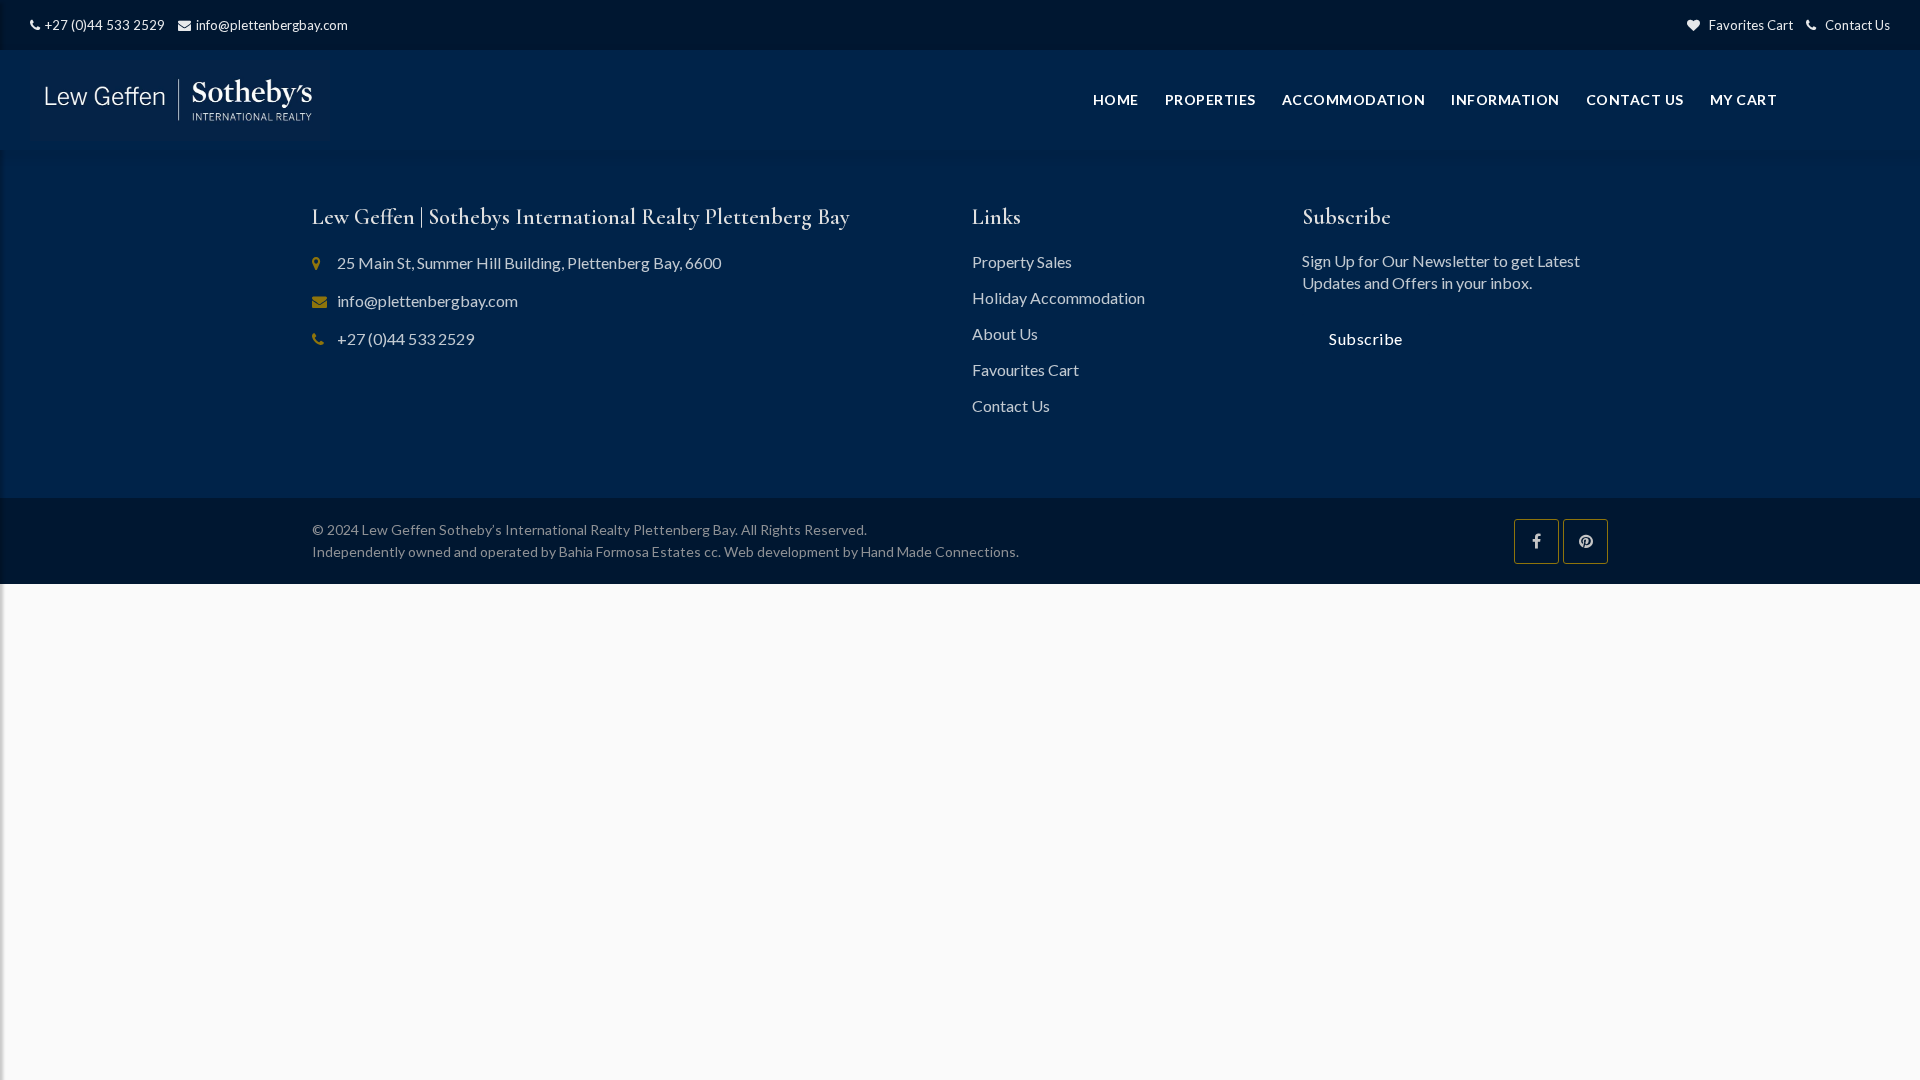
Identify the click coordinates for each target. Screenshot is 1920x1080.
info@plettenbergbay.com (272, 25)
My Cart (1744, 99)
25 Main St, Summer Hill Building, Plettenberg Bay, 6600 (529, 262)
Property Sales (1022, 261)
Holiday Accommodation (1058, 297)
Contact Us (1853, 25)
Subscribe (1366, 338)
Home (1116, 99)
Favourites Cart (1025, 369)
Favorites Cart (1746, 25)
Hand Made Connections (938, 551)
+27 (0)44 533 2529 (105, 25)
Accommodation (1354, 99)
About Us (1005, 333)
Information (1505, 99)
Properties (1210, 99)
